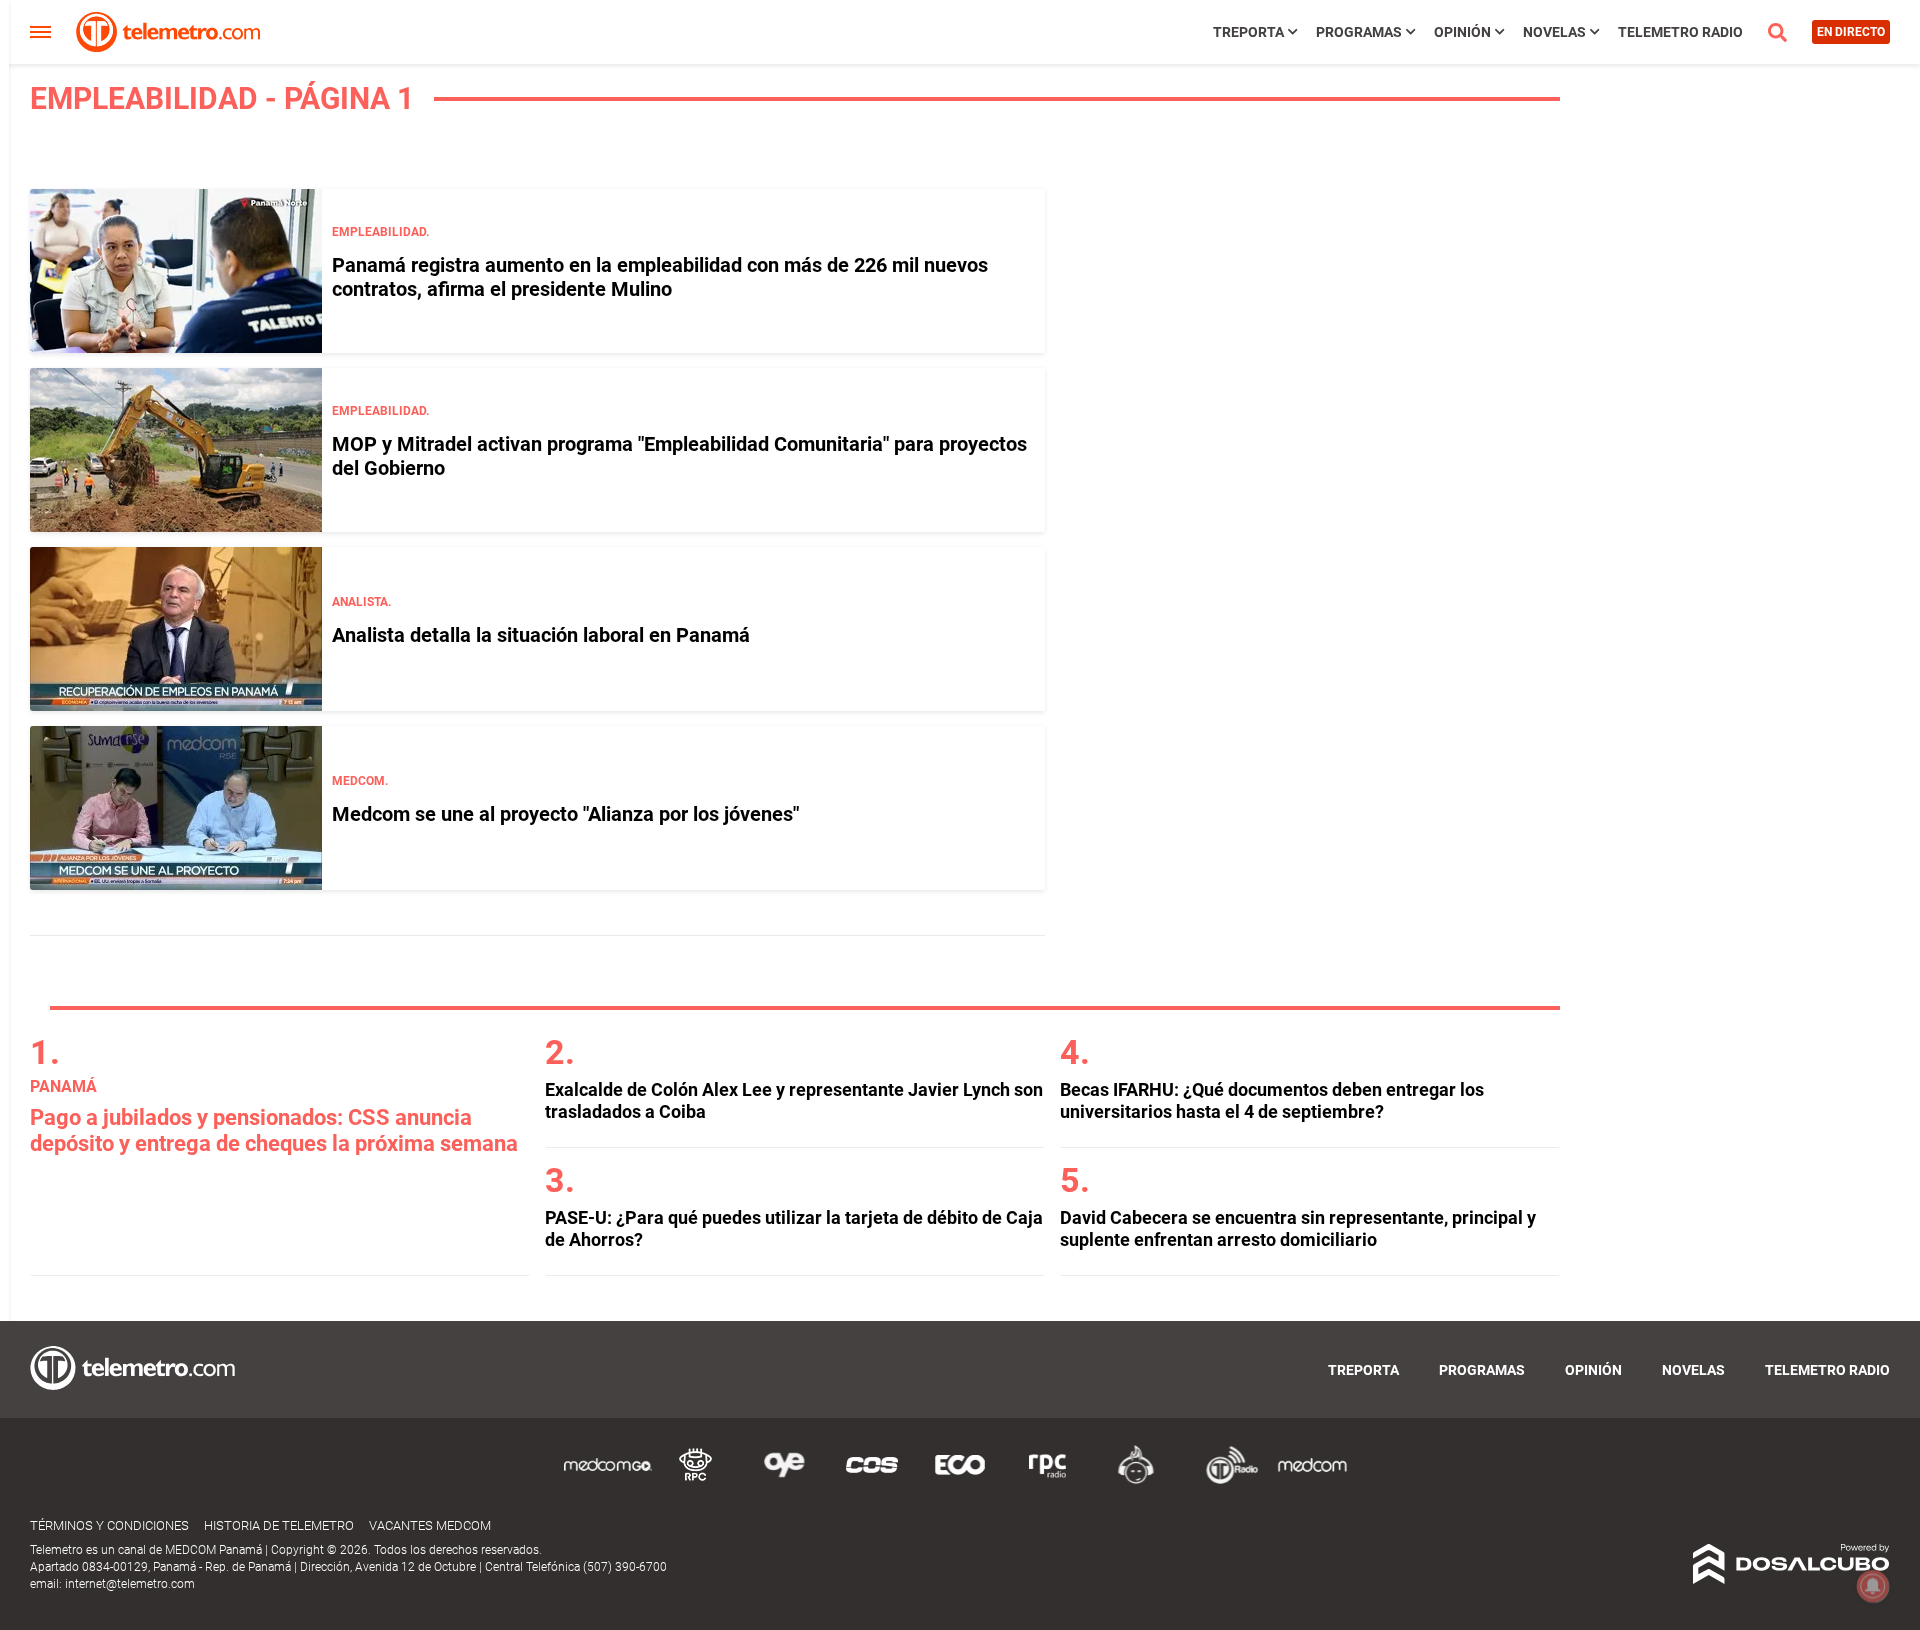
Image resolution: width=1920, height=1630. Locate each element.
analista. (361, 602)
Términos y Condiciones (109, 1525)
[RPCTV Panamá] (696, 1480)
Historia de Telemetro (279, 1525)
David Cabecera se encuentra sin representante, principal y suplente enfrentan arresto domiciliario (1298, 1228)
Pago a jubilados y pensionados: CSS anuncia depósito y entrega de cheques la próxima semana (274, 1130)
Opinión (1462, 32)
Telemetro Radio (1680, 32)
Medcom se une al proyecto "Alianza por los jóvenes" (565, 814)
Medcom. (360, 781)
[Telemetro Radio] (1224, 1480)
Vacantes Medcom (430, 1525)
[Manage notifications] (1873, 1586)
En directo (1851, 32)
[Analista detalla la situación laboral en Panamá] (176, 629)
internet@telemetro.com (130, 1584)
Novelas (1554, 32)
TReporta (1248, 32)
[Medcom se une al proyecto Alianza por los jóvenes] (176, 808)
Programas (1359, 32)
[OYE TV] (784, 1480)
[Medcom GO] (608, 1480)
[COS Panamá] (872, 1480)
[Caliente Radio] (1136, 1480)
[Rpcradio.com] (1048, 1480)
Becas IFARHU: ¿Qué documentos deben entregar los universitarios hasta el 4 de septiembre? (1272, 1100)
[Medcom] (1312, 1480)
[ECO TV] (960, 1480)
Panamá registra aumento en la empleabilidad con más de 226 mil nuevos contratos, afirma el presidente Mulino (660, 277)
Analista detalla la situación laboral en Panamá (541, 635)
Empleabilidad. (380, 232)
